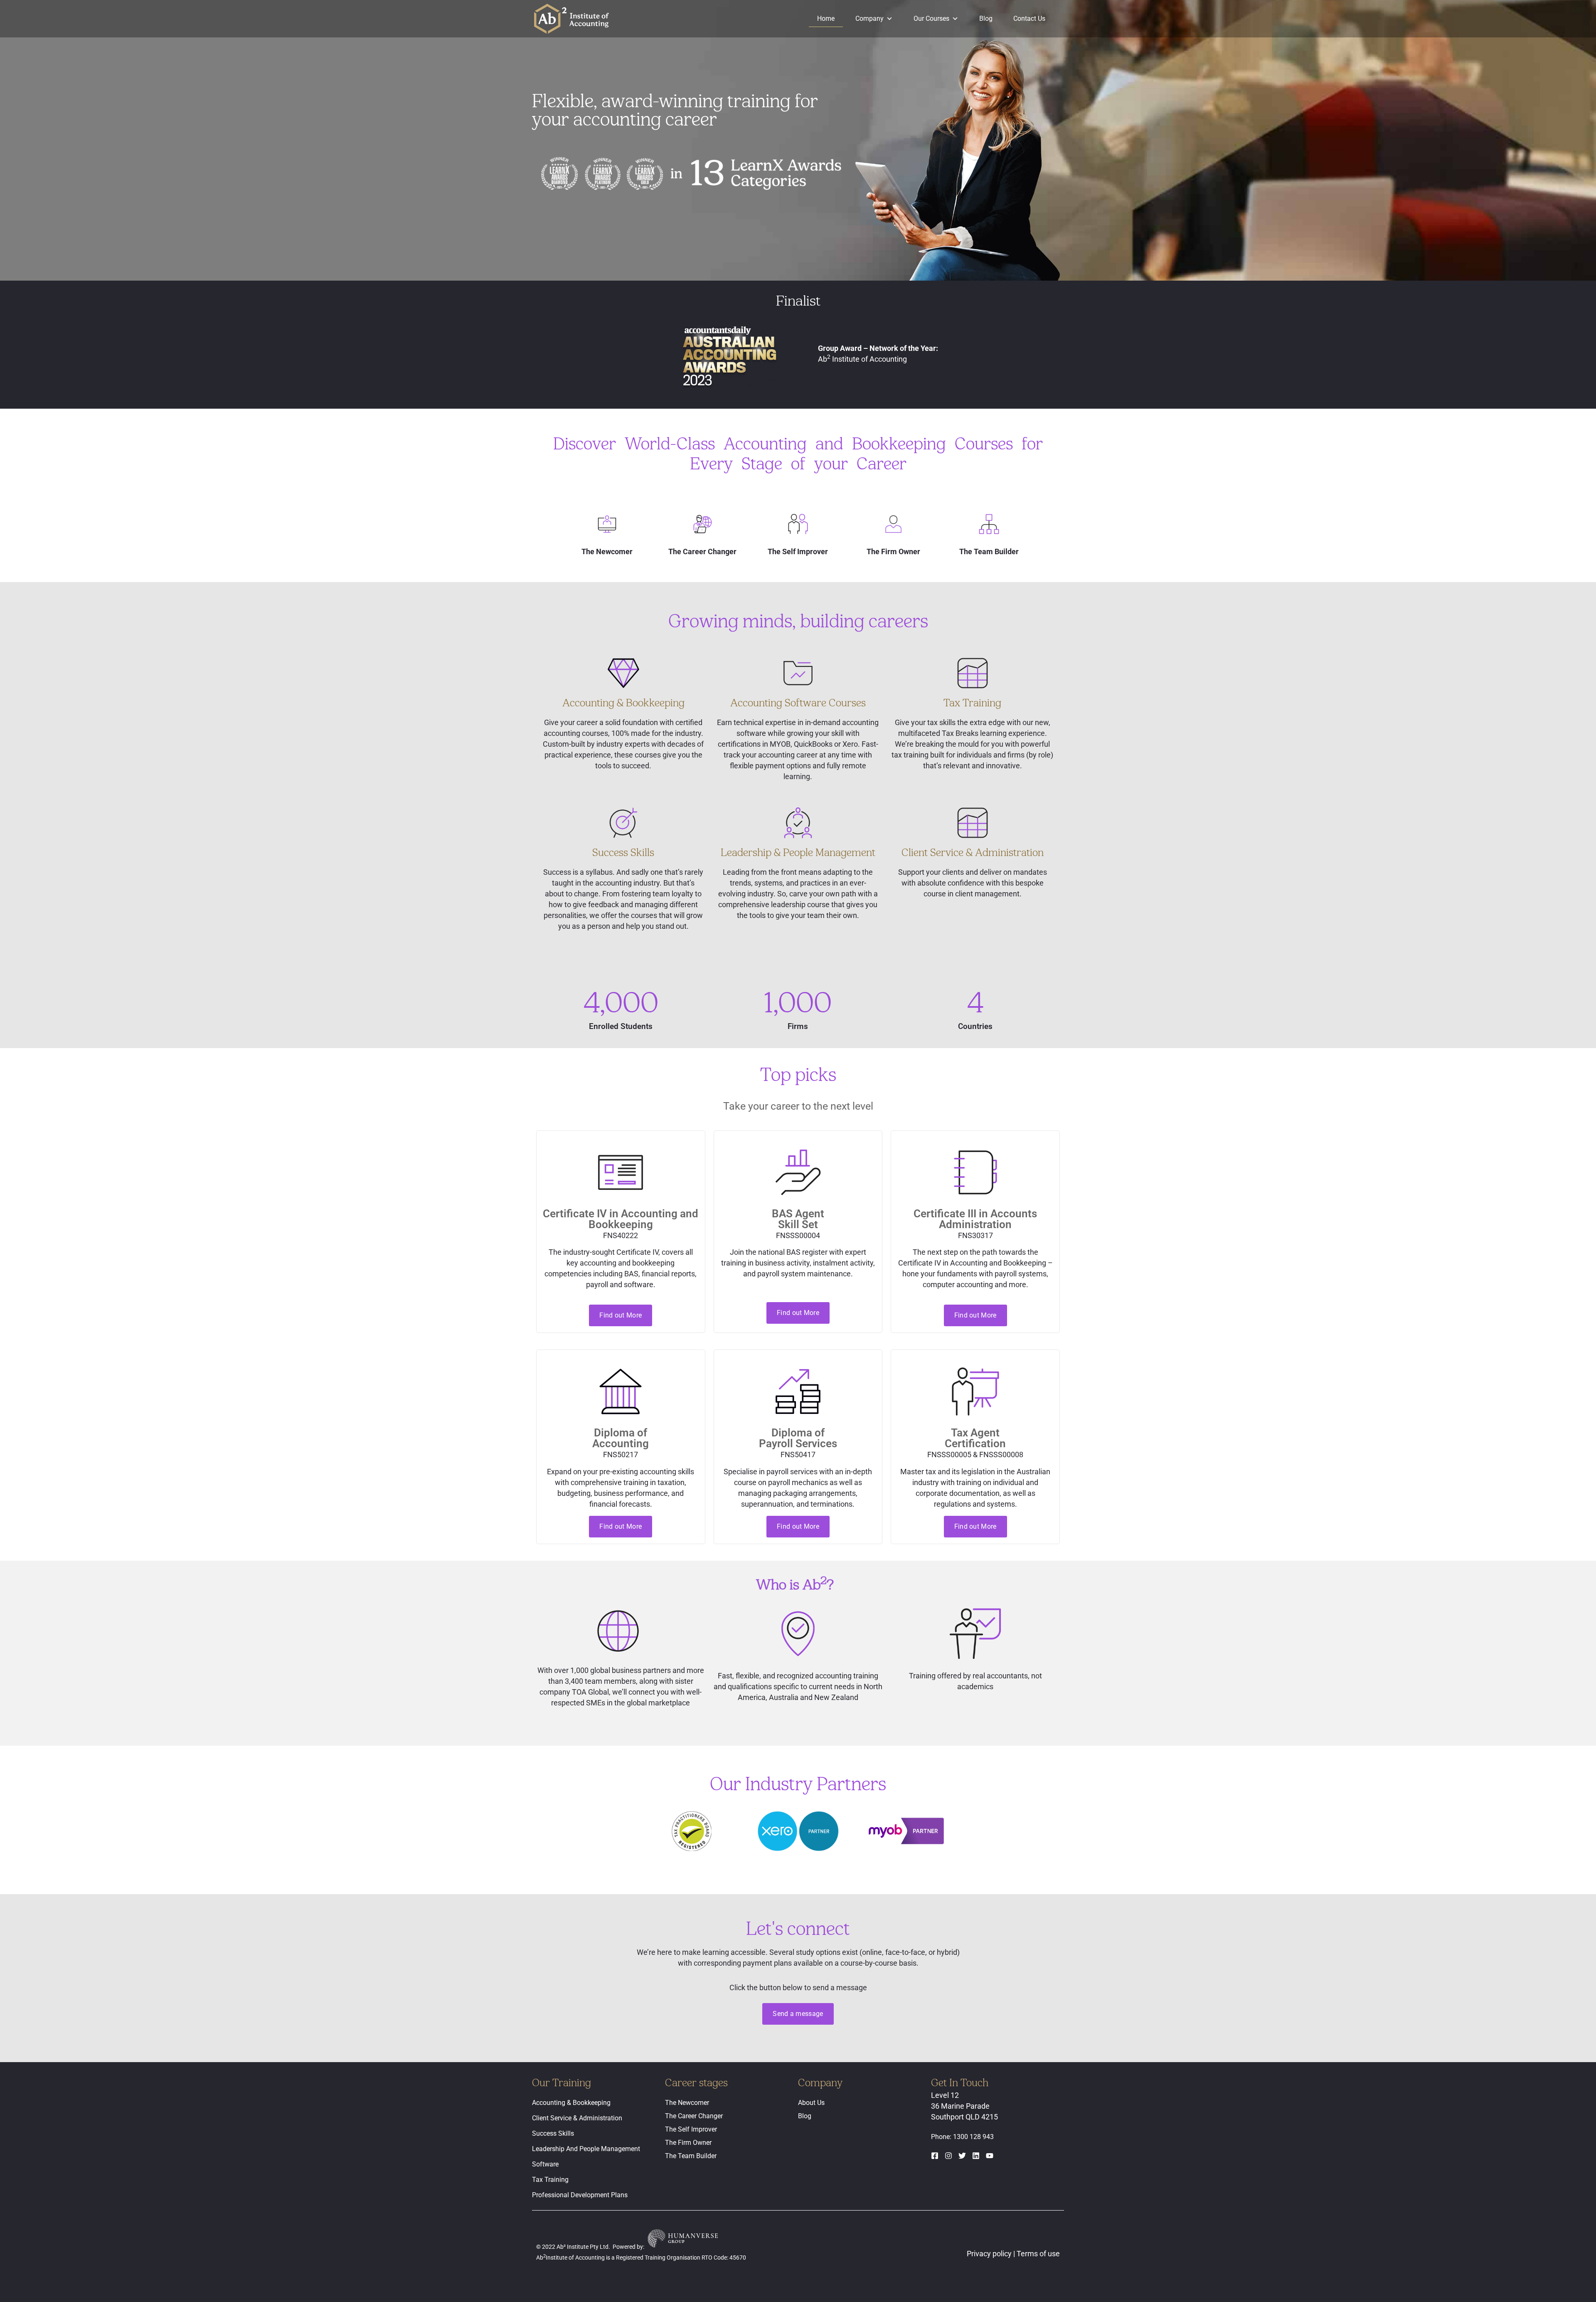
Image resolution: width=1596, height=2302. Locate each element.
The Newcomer (687, 2103)
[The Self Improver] (798, 524)
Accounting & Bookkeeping (571, 2103)
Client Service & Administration (577, 2118)
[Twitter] (962, 2156)
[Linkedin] (976, 2156)
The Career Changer (694, 2116)
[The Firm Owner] (893, 524)
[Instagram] (948, 2156)
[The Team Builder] (989, 524)
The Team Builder (691, 2156)
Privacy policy (990, 2254)
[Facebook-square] (935, 2156)
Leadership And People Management (586, 2149)
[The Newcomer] (607, 524)
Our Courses (931, 19)
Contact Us (1029, 19)
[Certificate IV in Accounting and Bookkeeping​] (621, 1172)
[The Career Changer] (703, 524)
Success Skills (553, 2133)
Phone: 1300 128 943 (962, 2137)
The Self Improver (691, 2129)
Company (869, 19)
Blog (986, 19)
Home (826, 19)
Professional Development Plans (580, 2195)
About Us (811, 2103)
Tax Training (550, 2180)
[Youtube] (990, 2156)
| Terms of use (1037, 2254)
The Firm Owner (688, 2143)
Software (545, 2164)
